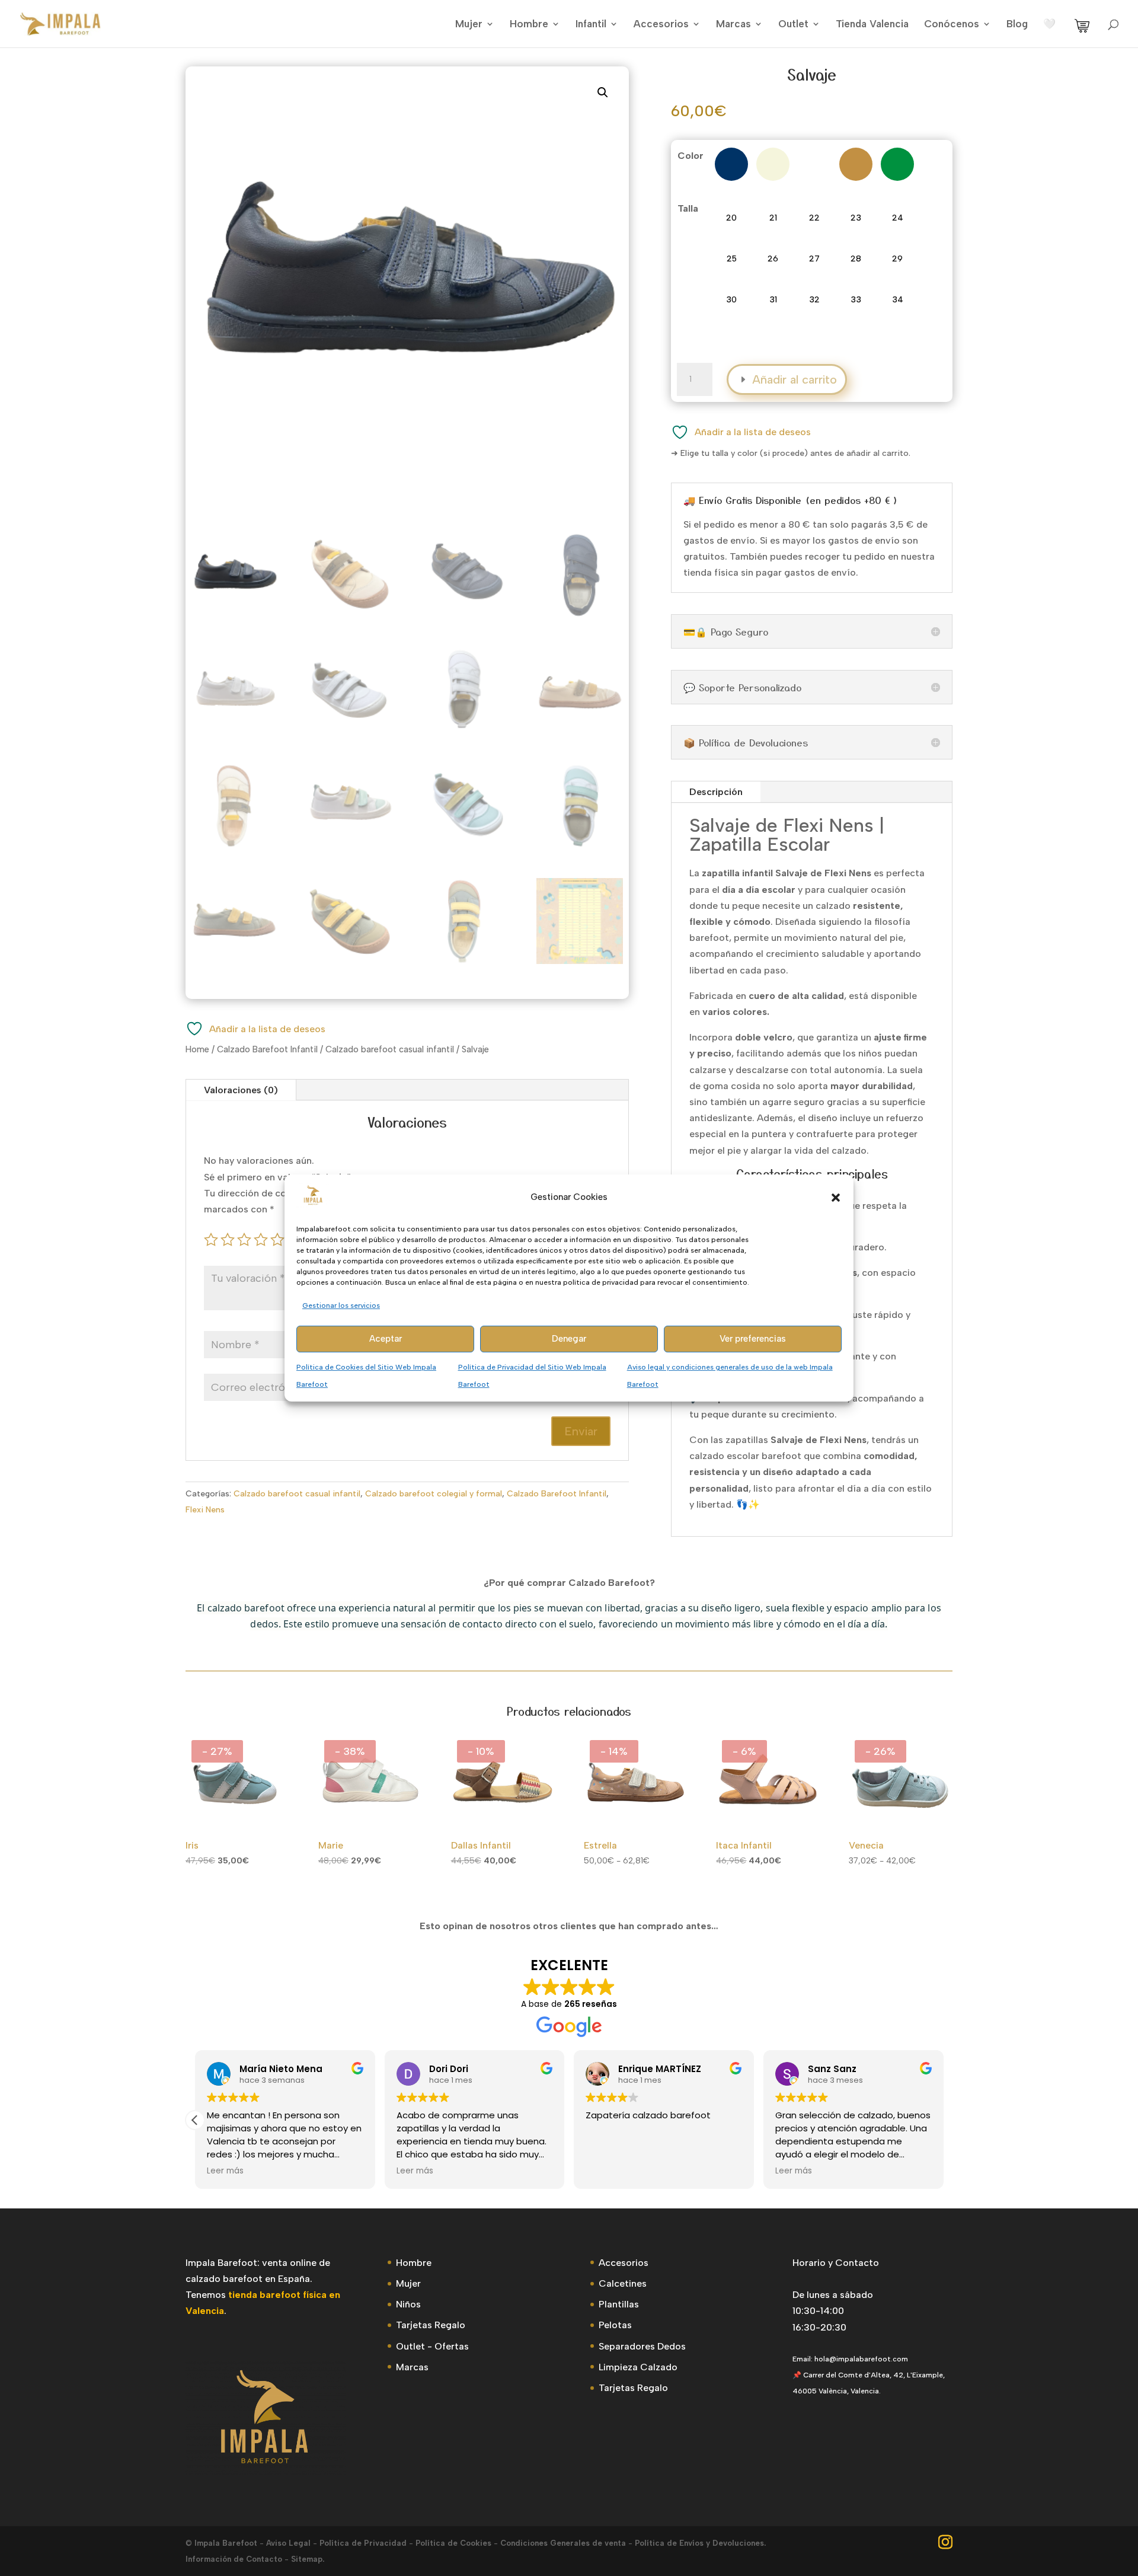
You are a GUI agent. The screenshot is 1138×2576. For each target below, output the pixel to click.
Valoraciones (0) (241, 1090)
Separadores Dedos (642, 2346)
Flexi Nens (205, 1510)
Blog (1017, 25)
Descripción (716, 792)
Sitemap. (308, 2559)
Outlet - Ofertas (432, 2346)
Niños (408, 2304)
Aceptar (386, 1339)
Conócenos (952, 25)
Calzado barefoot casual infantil (390, 1049)
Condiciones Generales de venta (563, 2543)
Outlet (793, 25)
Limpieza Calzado (638, 2367)
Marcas (733, 25)
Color (691, 156)
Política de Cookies (453, 2543)
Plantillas (619, 2304)
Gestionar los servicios (341, 1305)
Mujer (469, 25)
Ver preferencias (753, 1339)
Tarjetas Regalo (431, 2325)
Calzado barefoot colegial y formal (434, 1494)
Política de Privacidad (363, 2543)
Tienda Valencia (872, 25)
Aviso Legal (288, 2543)
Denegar (569, 1339)
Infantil (591, 25)
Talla (688, 208)
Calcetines (623, 2283)
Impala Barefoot (226, 2543)
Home (197, 1049)
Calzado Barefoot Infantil (267, 1049)
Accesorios (661, 25)
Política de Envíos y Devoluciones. (700, 2543)
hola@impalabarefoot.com (861, 2359)
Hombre (529, 25)
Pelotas (615, 2325)
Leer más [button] (225, 2171)
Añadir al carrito (795, 379)
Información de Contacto (234, 2559)
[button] (836, 1198)
